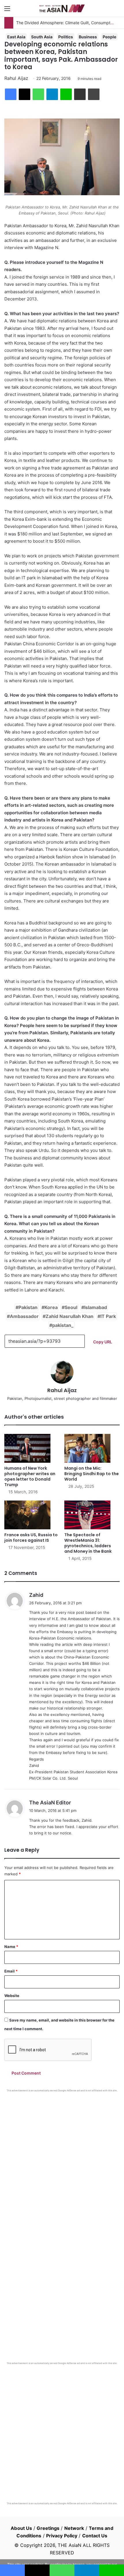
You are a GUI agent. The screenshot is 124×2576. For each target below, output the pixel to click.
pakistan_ (63, 1325)
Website (12, 1996)
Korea (51, 1307)
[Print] (94, 94)
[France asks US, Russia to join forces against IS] (32, 1515)
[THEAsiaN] (62, 8)
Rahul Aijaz (16, 78)
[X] (25, 94)
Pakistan (28, 1307)
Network (74, 2528)
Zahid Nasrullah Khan (69, 1316)
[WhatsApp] (38, 94)
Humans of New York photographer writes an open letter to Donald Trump (30, 1476)
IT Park (108, 1316)
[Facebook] (11, 94)
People (109, 37)
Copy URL (103, 1342)
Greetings (48, 2528)
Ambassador (24, 1316)
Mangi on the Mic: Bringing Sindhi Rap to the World (92, 1474)
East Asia (16, 37)
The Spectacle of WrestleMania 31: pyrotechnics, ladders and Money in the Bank (88, 1543)
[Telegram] (52, 94)
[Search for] (117, 11)
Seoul (71, 1307)
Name (11, 1947)
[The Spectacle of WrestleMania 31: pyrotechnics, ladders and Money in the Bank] (92, 1515)
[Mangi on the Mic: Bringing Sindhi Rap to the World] (92, 1448)
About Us (21, 2528)
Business (88, 37)
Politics (66, 37)
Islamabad (96, 1307)
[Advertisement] (62, 2157)
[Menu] (7, 11)
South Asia (42, 37)
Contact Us (95, 2536)
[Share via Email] (80, 94)
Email (11, 1971)
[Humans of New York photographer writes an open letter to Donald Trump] (32, 1448)
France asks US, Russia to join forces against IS (31, 1538)
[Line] (66, 94)
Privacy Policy (62, 2536)
